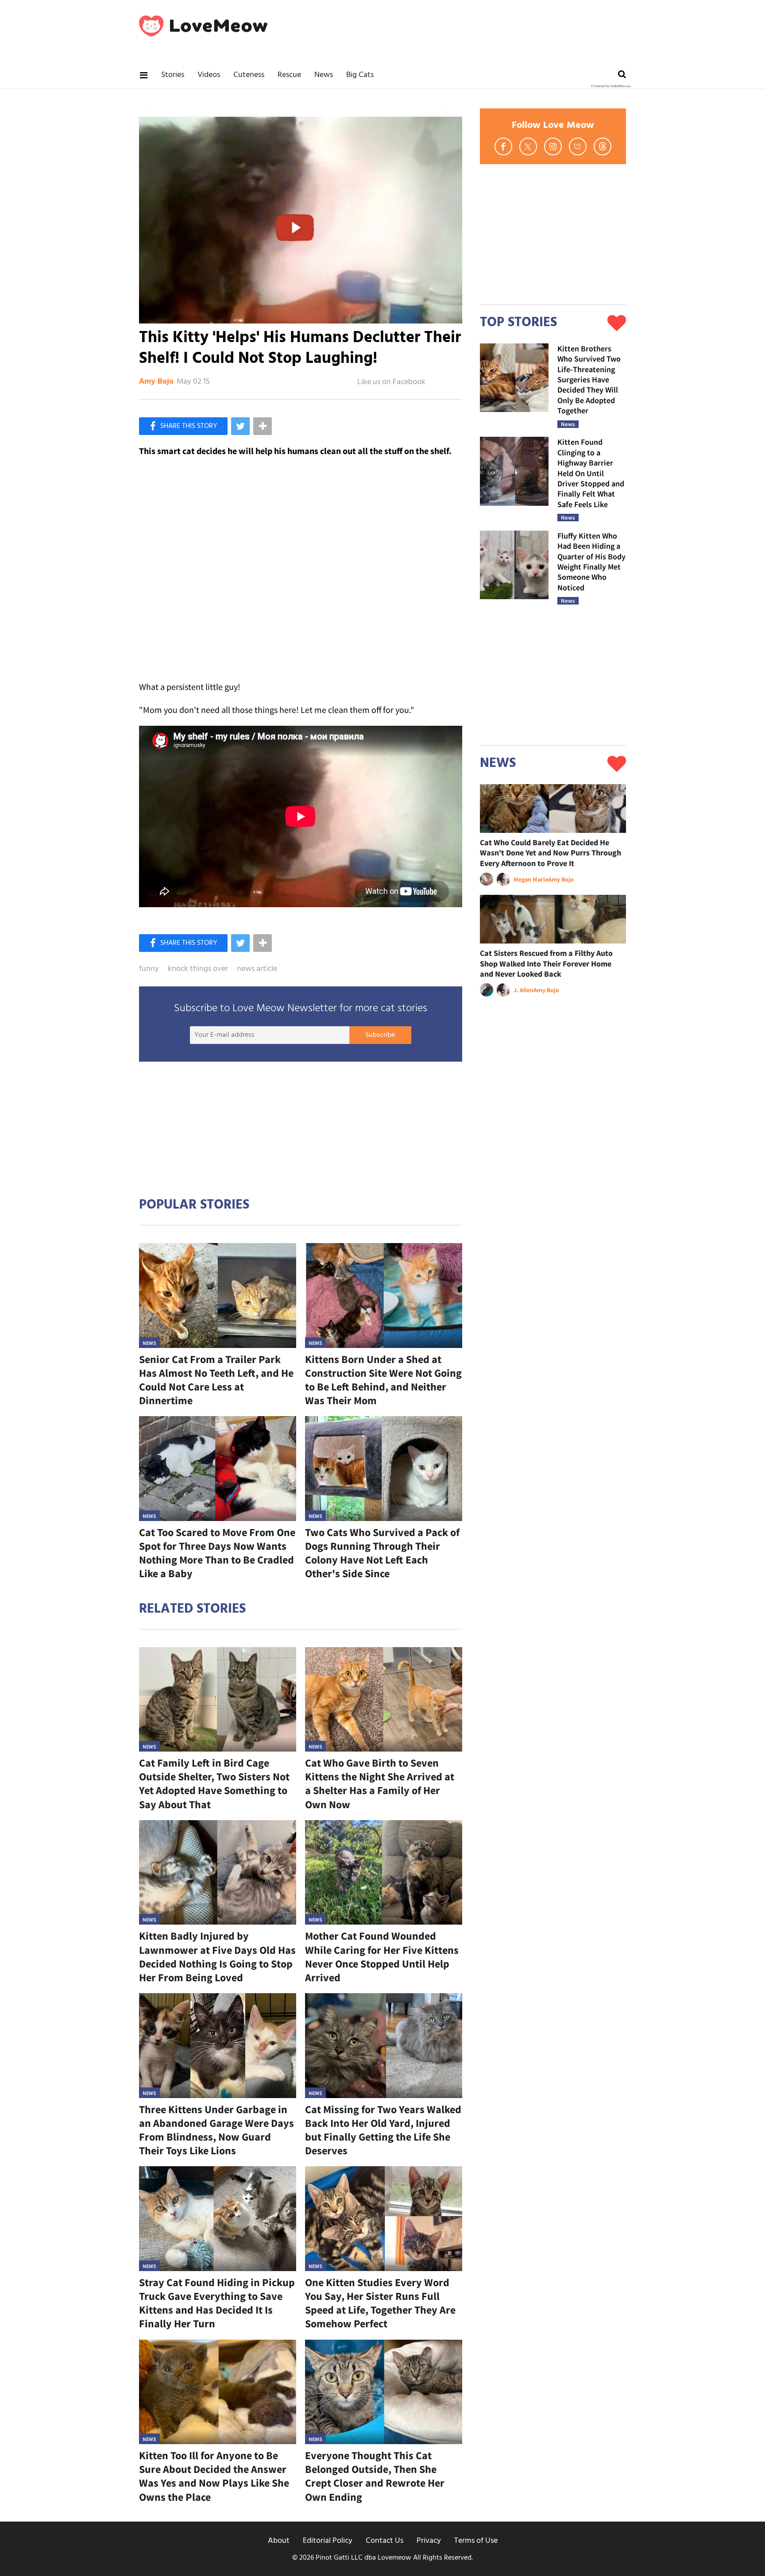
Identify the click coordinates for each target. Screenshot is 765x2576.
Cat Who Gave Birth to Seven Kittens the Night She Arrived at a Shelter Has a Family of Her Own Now (380, 1784)
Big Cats (360, 75)
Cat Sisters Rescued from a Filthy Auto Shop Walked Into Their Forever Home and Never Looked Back (546, 963)
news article (257, 969)
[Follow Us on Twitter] (528, 146)
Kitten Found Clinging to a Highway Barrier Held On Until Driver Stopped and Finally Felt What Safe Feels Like (591, 473)
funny (149, 969)
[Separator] (263, 426)
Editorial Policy (328, 2541)
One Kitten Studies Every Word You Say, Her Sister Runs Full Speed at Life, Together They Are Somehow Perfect (380, 2303)
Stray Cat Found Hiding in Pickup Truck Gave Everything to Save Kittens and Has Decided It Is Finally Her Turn (217, 2303)
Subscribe (380, 1035)
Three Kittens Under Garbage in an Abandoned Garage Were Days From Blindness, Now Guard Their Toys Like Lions (216, 2130)
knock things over (198, 969)
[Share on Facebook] (183, 426)
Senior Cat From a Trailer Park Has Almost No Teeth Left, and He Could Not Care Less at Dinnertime (216, 1380)
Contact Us (384, 2541)
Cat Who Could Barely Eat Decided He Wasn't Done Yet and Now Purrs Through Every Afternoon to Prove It (551, 853)
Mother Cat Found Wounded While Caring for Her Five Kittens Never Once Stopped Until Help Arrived (382, 1957)
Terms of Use (476, 2541)
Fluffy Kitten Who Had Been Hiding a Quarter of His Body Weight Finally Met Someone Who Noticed (591, 562)
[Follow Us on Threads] (603, 146)
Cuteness (249, 75)
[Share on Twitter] (240, 426)
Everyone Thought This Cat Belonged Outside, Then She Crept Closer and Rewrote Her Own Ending (375, 2476)
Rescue (289, 75)
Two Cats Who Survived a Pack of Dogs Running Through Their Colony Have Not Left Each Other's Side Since (382, 1553)
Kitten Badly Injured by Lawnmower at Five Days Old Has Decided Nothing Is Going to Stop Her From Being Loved (217, 1957)
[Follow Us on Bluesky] (578, 146)
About (279, 2541)
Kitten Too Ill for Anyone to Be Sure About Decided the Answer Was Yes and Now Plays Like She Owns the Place (214, 2476)
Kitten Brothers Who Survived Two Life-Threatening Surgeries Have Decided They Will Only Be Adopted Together (589, 379)
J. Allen (524, 990)
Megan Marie (531, 879)
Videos (209, 75)
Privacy (429, 2541)
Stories (173, 75)
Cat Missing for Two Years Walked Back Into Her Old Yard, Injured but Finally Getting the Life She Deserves (383, 2130)
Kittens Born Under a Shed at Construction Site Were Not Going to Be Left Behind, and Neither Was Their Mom (383, 1380)
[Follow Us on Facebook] (503, 146)
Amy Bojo (156, 382)
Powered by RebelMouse (611, 86)
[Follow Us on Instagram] (553, 146)
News (324, 75)
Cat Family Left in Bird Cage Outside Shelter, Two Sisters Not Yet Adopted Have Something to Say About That (214, 1784)
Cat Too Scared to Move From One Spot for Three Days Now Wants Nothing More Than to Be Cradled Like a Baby (217, 1553)
